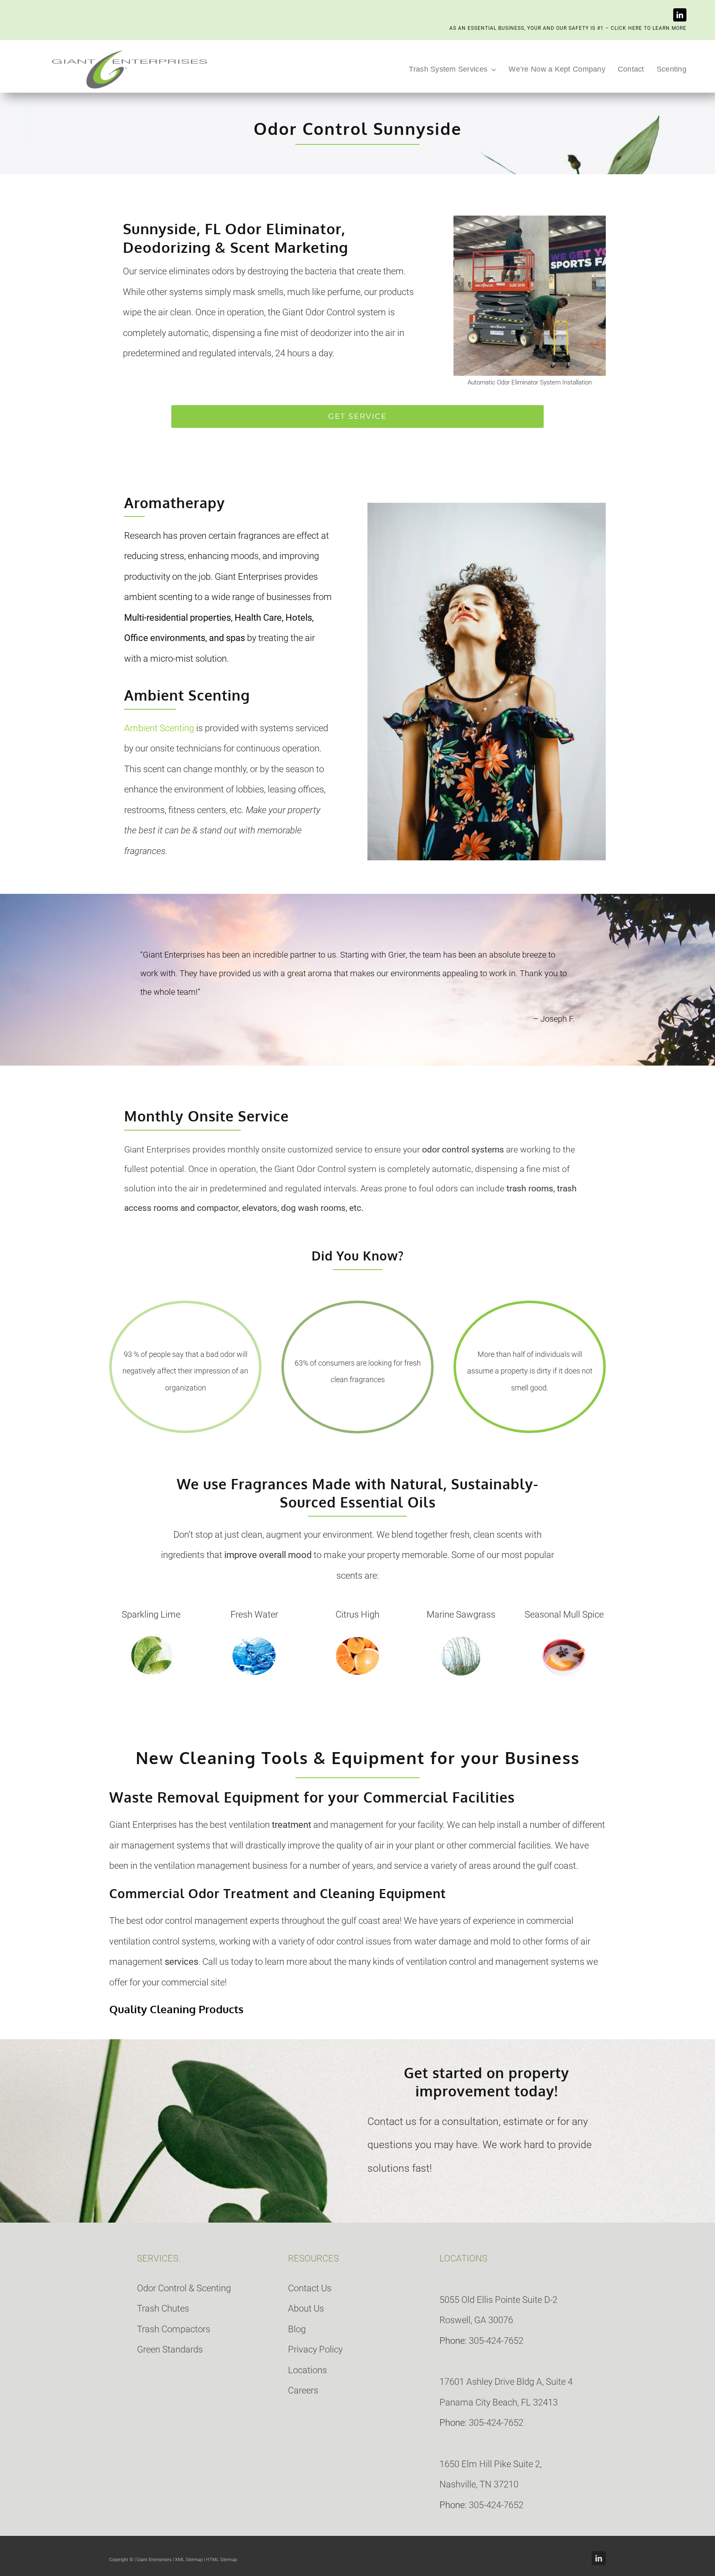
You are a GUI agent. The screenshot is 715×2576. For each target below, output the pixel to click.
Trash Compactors (174, 2329)
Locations (307, 2370)
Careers (303, 2390)
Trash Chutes (163, 2308)
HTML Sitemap (222, 2560)
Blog (297, 2329)
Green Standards (170, 2349)
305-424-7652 (496, 2341)
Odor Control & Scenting (184, 2288)
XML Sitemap (189, 2560)
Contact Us (310, 2288)
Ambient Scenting (159, 728)
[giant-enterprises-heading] (130, 51)
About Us (306, 2308)
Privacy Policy (315, 2349)
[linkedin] (680, 15)
